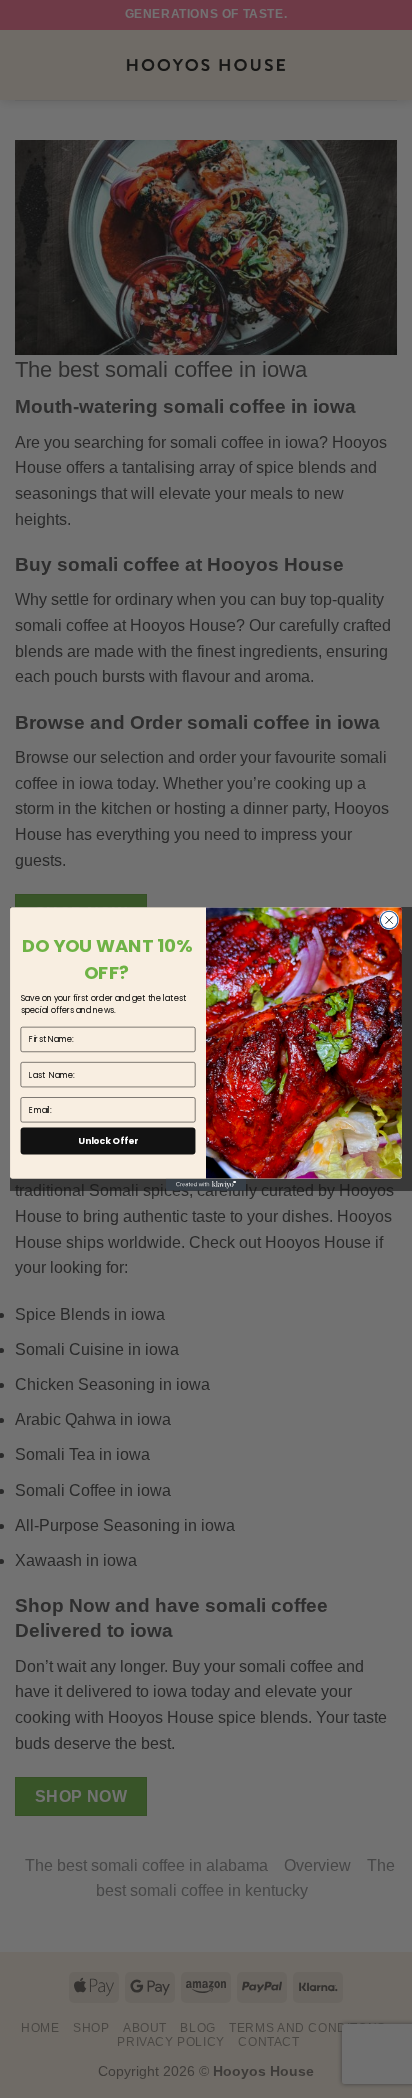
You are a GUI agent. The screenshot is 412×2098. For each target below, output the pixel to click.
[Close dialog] (389, 920)
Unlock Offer (108, 1140)
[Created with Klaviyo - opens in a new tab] (206, 1185)
